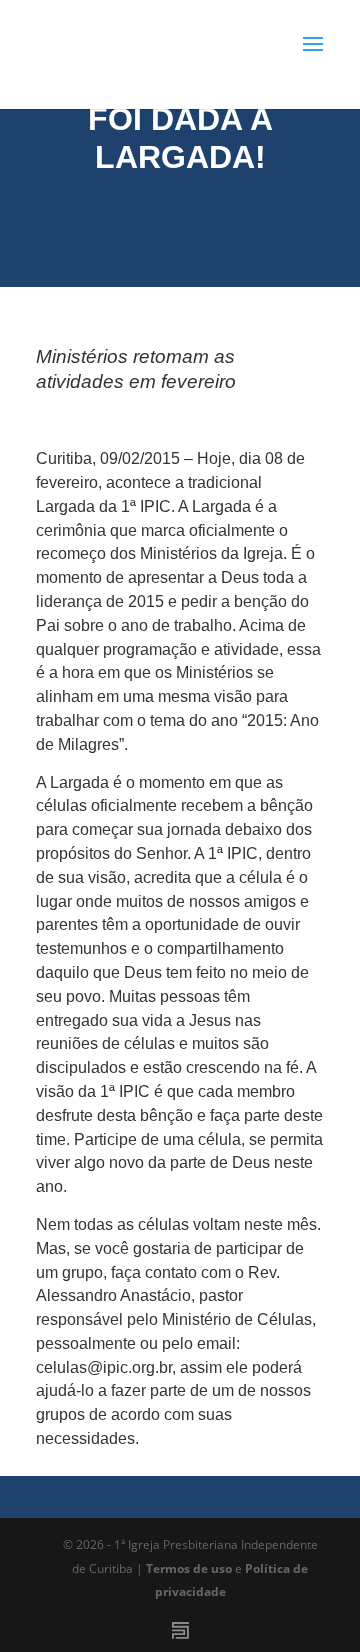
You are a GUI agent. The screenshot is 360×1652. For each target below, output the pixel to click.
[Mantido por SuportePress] (180, 1630)
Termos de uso (189, 1568)
